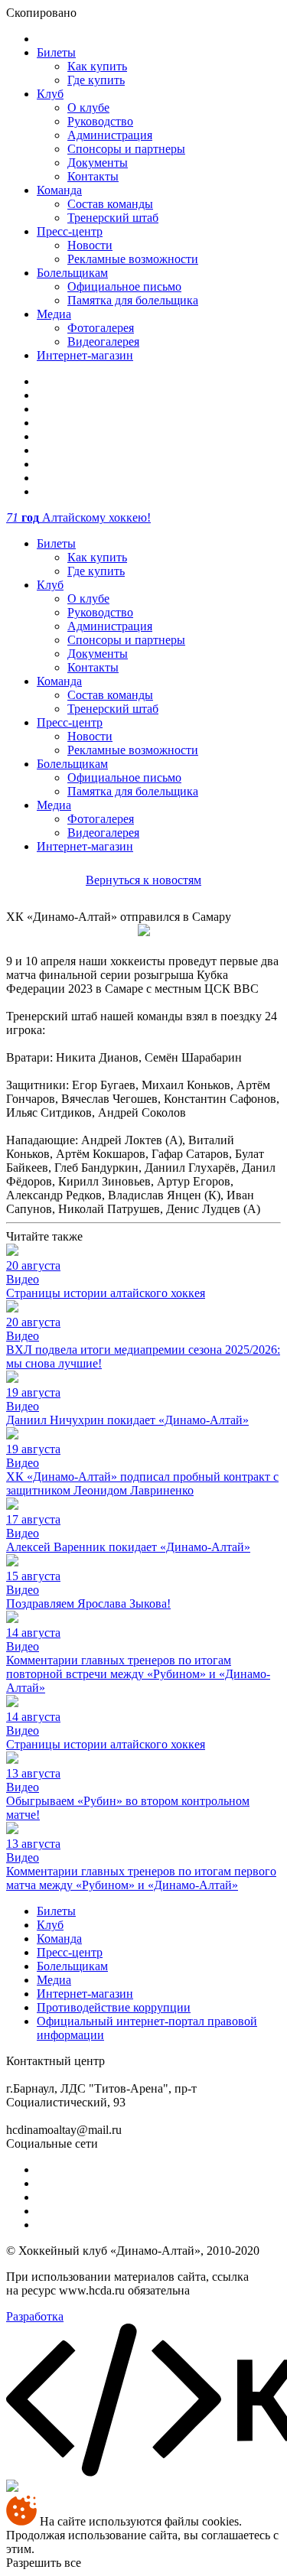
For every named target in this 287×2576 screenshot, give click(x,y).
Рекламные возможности (133, 259)
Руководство (100, 121)
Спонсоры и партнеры (126, 149)
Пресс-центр (70, 231)
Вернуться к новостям (143, 880)
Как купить (97, 66)
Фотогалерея (101, 328)
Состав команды (110, 204)
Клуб (50, 94)
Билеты (56, 52)
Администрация (110, 135)
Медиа (54, 314)
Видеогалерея (103, 342)
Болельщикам (72, 273)
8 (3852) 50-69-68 (152, 2061)
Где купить (96, 80)
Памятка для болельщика (133, 300)
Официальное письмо (124, 286)
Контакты (93, 176)
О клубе (88, 107)
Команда (59, 190)
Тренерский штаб (113, 218)
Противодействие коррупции (114, 2007)
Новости (90, 245)
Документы (98, 163)
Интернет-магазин (85, 355)
